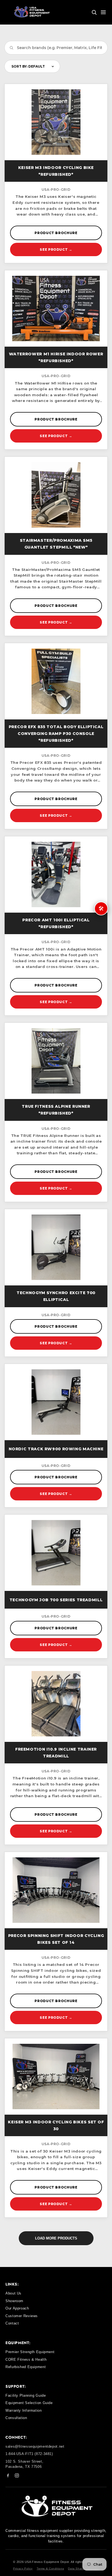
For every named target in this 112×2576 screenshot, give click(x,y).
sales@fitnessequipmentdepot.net (35, 2446)
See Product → (56, 249)
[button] (94, 12)
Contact (12, 2323)
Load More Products (56, 2238)
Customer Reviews (22, 2316)
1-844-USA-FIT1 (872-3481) (29, 2454)
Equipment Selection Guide (29, 2403)
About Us (13, 2293)
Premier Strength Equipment (30, 2352)
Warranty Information (24, 2410)
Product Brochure (56, 233)
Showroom (14, 2301)
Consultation (16, 2418)
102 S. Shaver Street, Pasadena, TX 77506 (24, 2464)
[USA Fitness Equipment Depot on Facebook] (8, 2476)
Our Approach (17, 2308)
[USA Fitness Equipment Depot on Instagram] (17, 2476)
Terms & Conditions (50, 2569)
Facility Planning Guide (26, 2395)
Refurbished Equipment (26, 2367)
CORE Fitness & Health (26, 2359)
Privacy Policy (23, 2569)
